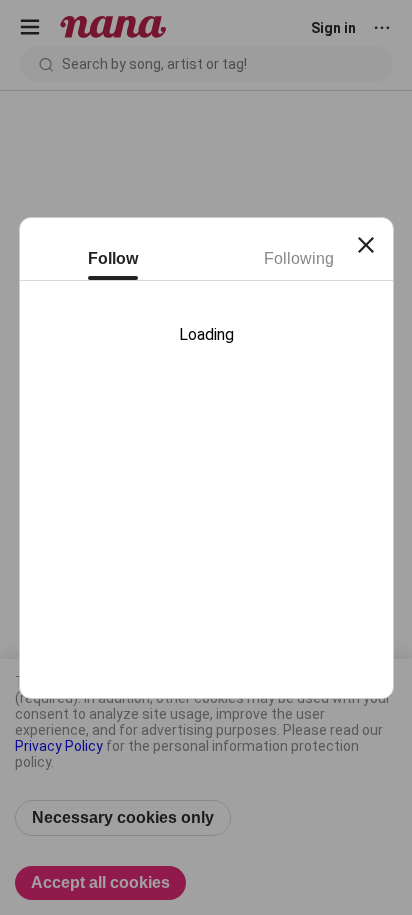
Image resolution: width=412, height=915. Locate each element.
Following (299, 258)
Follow (113, 258)
